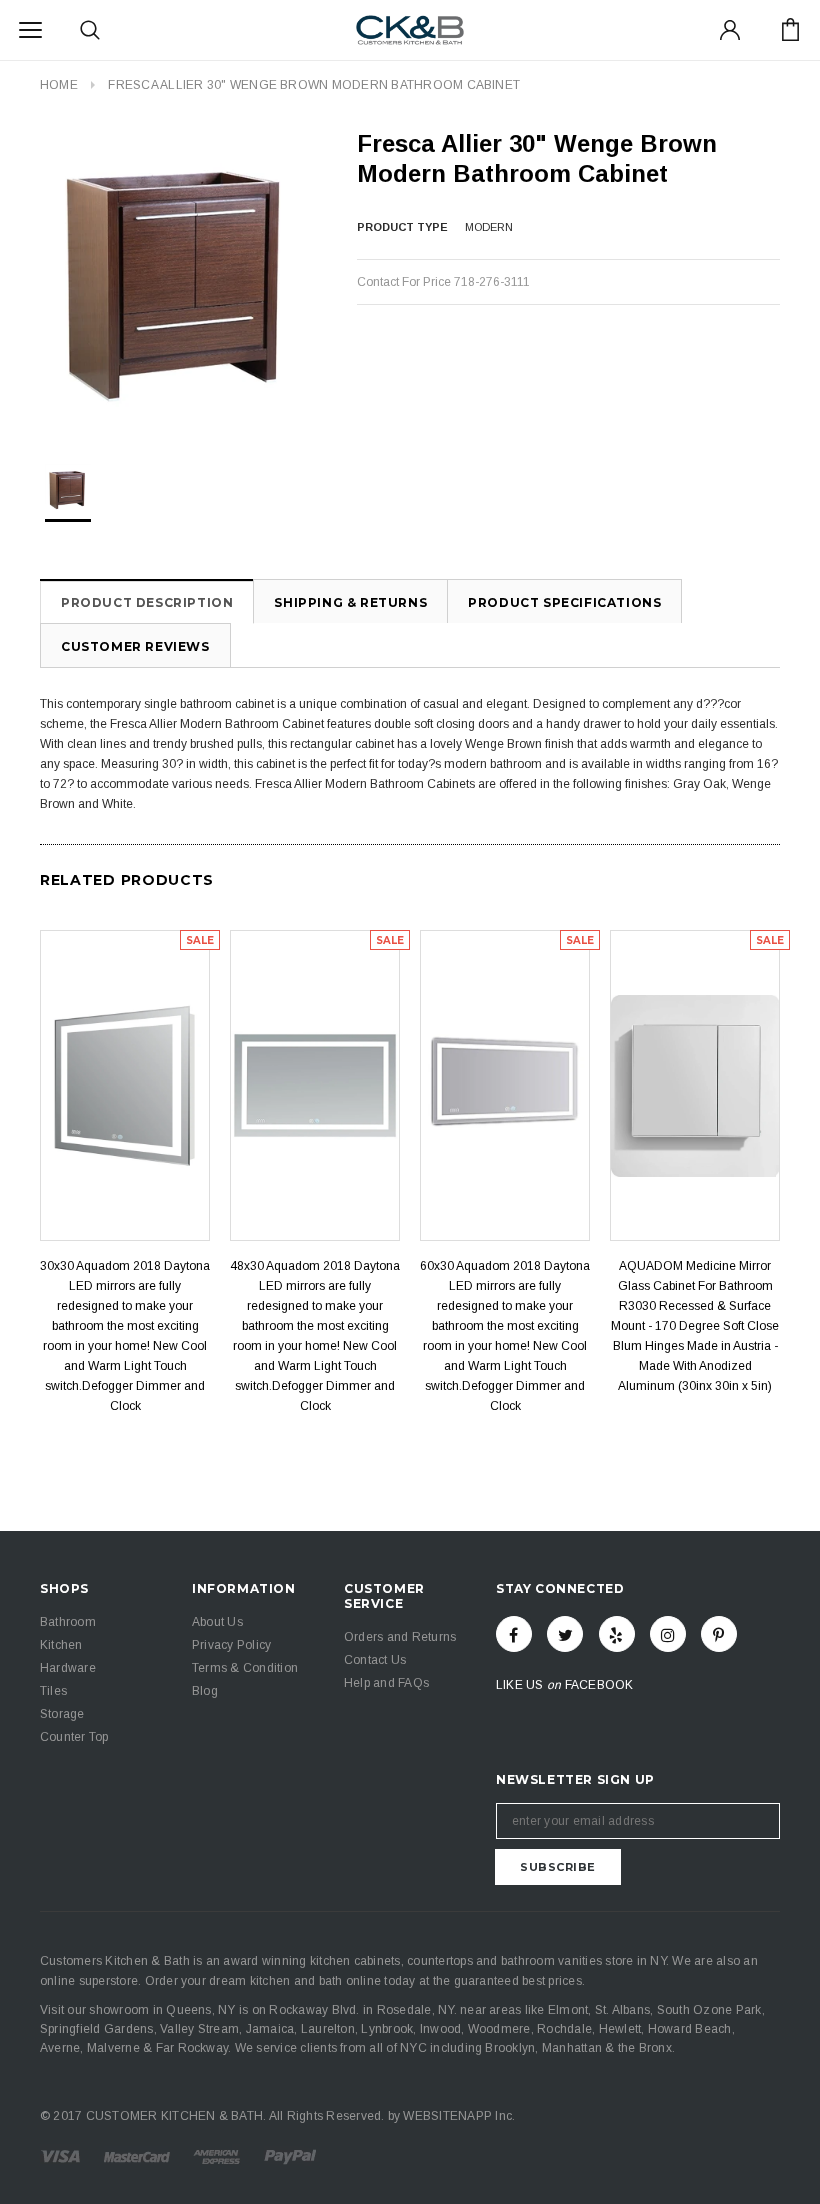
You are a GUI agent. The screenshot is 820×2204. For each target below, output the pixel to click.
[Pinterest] (719, 1634)
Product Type (402, 227)
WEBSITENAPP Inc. (459, 2116)
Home (59, 85)
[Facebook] (514, 1634)
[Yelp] (617, 1634)
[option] (178, 279)
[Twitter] (565, 1634)
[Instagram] (668, 1634)
